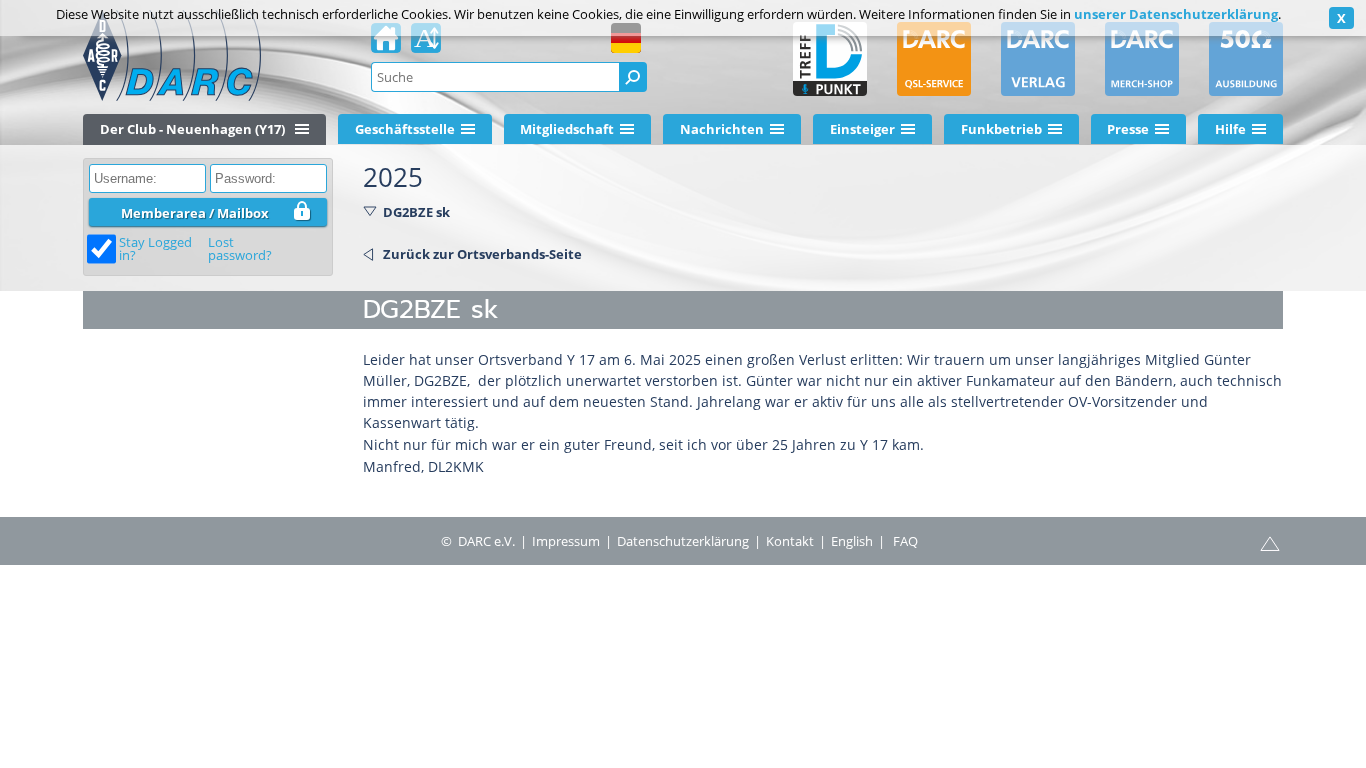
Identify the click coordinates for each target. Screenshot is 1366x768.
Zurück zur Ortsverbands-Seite (482, 254)
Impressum (566, 541)
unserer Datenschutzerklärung (1176, 14)
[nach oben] (1270, 542)
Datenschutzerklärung (683, 541)
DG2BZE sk (416, 212)
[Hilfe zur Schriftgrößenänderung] (426, 44)
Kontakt (790, 541)
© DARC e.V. (478, 541)
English (852, 541)
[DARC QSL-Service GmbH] (934, 59)
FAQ (905, 541)
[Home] (386, 44)
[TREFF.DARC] (830, 59)
